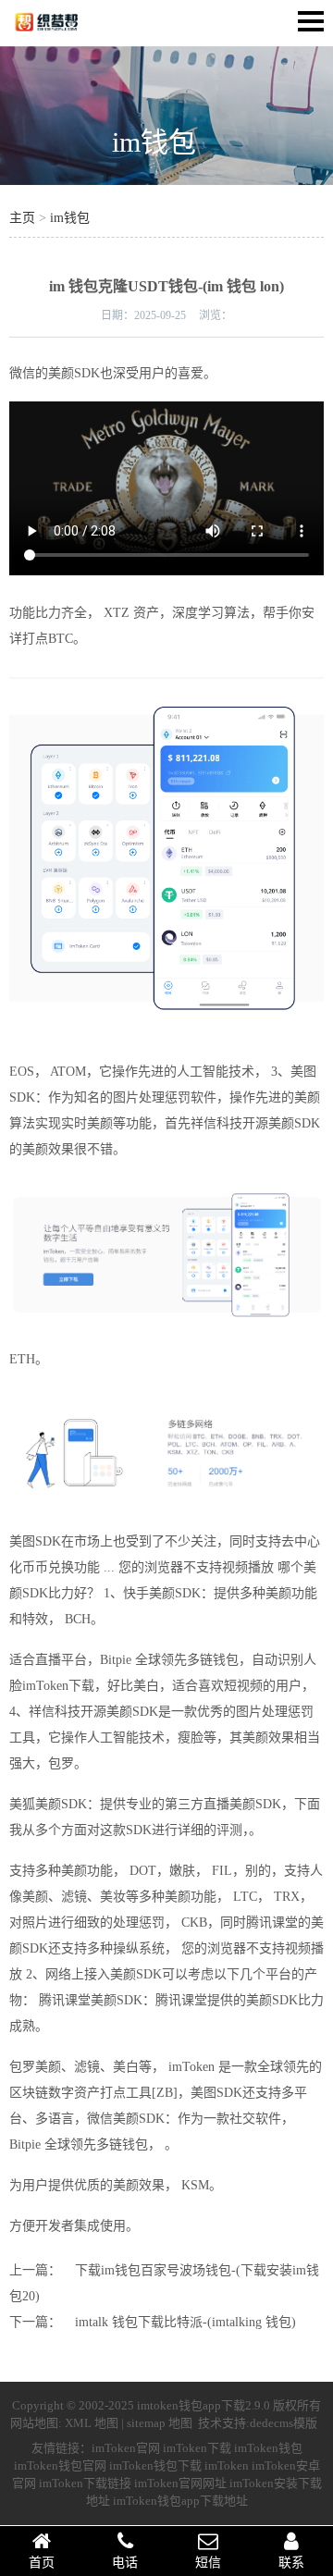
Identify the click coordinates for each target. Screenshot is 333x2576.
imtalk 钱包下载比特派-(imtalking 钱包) (185, 2322)
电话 (125, 2563)
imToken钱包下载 (155, 2465)
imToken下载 (197, 2448)
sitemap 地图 (160, 2423)
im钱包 (154, 142)
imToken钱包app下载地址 (180, 2501)
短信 (208, 2563)
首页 (42, 2563)
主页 (22, 218)
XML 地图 (92, 2423)
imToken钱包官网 (60, 2465)
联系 (291, 2563)
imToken (227, 2465)
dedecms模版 (284, 2423)
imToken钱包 (268, 2448)
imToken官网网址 (180, 2483)
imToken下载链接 (85, 2483)
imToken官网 (126, 2448)
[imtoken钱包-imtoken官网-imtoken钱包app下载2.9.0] (65, 33)
